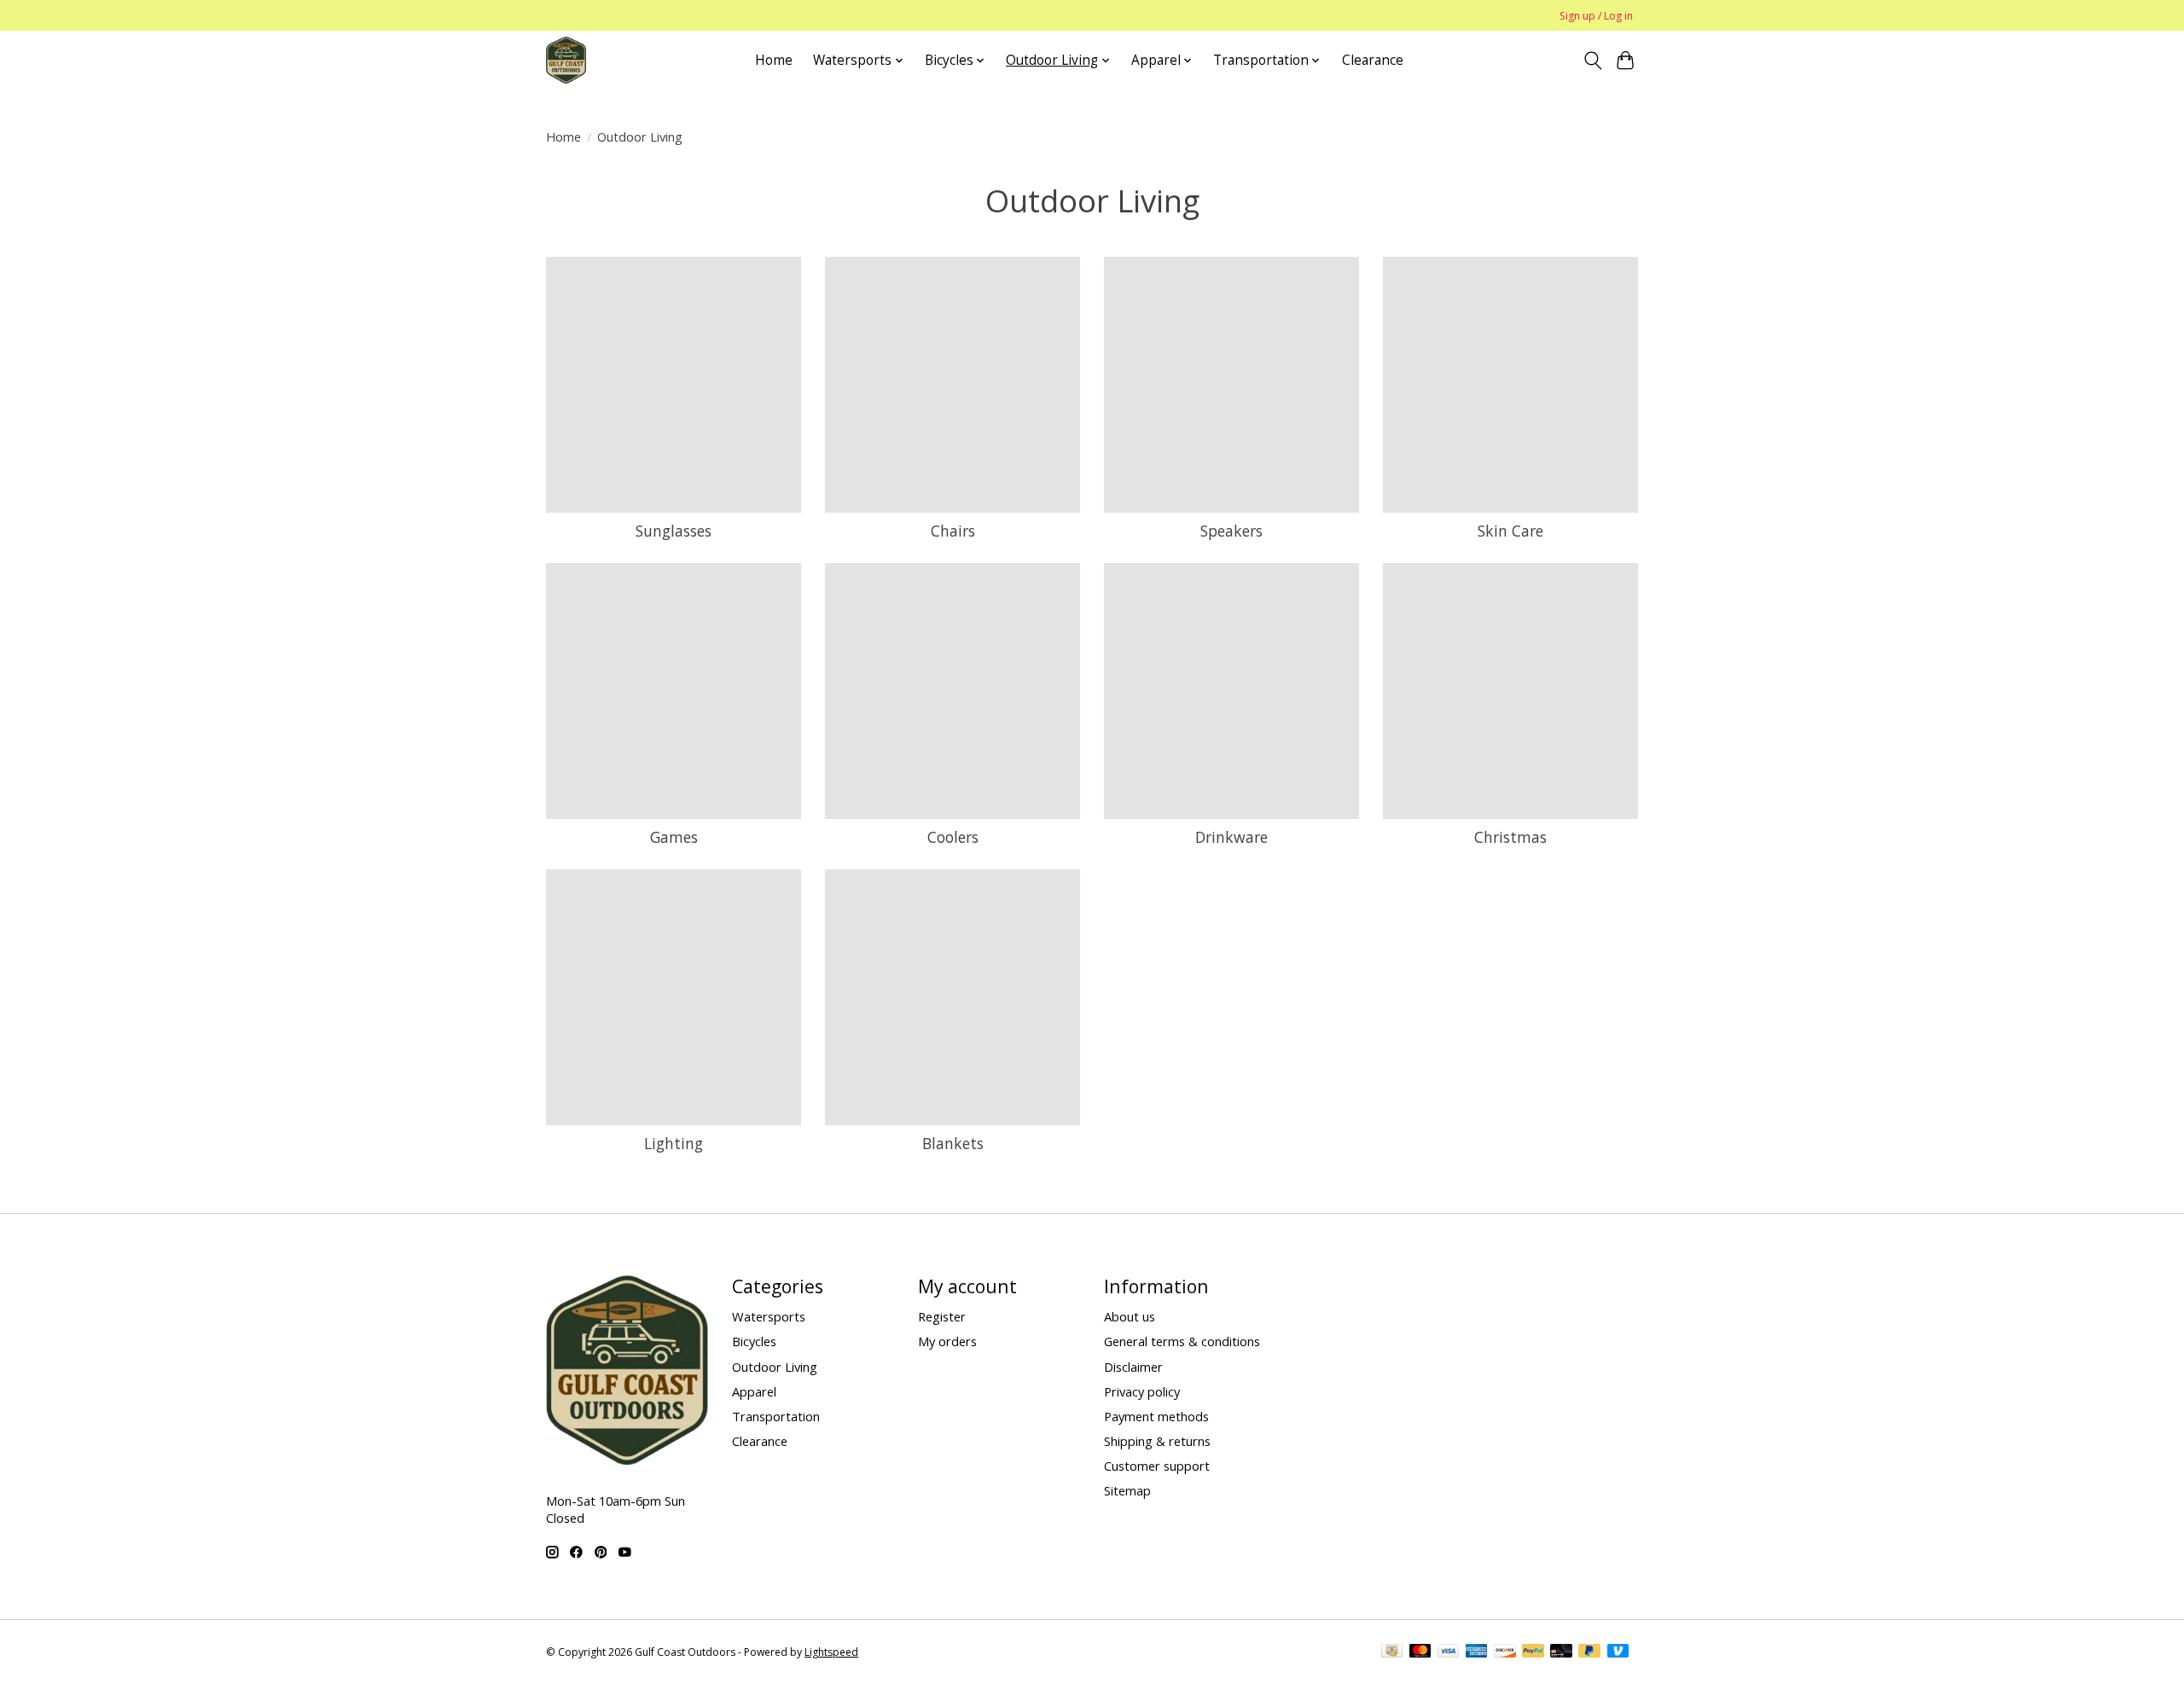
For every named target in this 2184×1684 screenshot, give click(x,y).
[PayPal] (1533, 1652)
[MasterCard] (1420, 1652)
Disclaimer (1133, 1367)
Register (942, 1316)
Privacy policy (1142, 1391)
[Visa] (1449, 1652)
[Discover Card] (1505, 1652)
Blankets (953, 1143)
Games (674, 837)
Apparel (754, 1391)
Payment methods (1156, 1416)
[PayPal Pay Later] (1589, 1652)
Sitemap (1127, 1490)
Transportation (776, 1416)
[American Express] (1477, 1652)
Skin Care (1510, 531)
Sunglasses (674, 531)
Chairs (953, 531)
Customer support (1157, 1466)
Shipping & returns (1157, 1441)
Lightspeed (831, 1652)
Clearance (1373, 60)
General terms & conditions (1182, 1341)
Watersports (769, 1316)
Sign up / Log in (1596, 16)
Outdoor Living (775, 1367)
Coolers (953, 837)
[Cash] (1392, 1652)
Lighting (674, 1143)
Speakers (1231, 531)
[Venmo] (1618, 1652)
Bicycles (754, 1341)
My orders (947, 1341)
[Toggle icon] (1592, 61)
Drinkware (1231, 837)
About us (1130, 1316)
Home (774, 60)
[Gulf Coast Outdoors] (566, 60)
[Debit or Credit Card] (1561, 1652)
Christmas (1510, 837)
